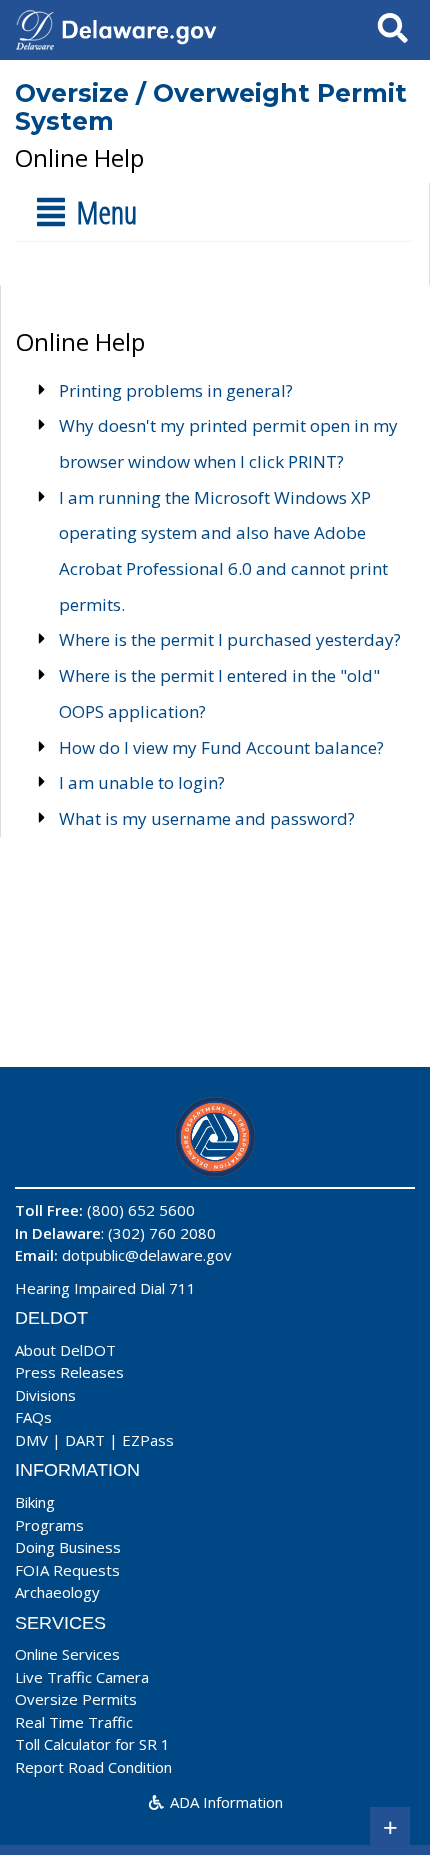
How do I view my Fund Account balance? (221, 747)
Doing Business (68, 1547)
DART (85, 1440)
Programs (49, 1525)
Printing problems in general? (176, 390)
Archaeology (57, 1592)
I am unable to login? (142, 782)
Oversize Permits (76, 1699)
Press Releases (69, 1372)
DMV (31, 1440)
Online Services (67, 1654)
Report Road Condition (93, 1767)
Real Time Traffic (74, 1722)
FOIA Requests (67, 1570)
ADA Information (224, 1802)
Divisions (45, 1395)
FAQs (33, 1417)
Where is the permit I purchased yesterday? (230, 639)
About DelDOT (65, 1350)
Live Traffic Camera (82, 1677)
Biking (35, 1502)
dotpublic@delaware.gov (147, 1255)
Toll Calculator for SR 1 (92, 1744)
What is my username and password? (207, 818)
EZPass (148, 1440)
